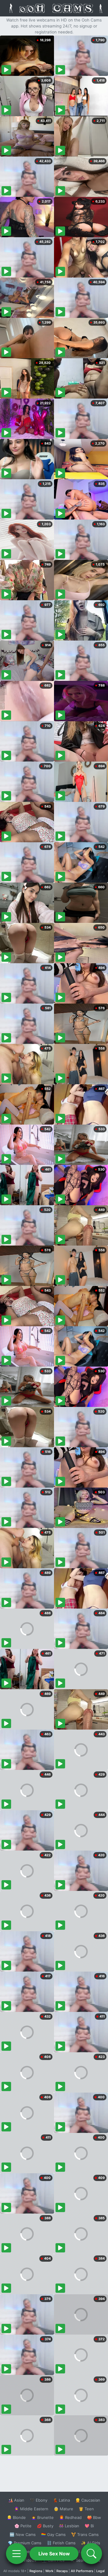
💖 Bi (89, 2526)
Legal (100, 2571)
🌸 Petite (23, 2526)
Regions (36, 2571)
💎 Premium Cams (25, 2543)
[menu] (16, 2554)
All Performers (82, 2571)
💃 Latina (61, 2500)
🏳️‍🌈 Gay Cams (53, 2534)
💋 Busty (45, 2526)
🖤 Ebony (39, 2500)
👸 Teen (86, 2509)
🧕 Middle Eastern (31, 2509)
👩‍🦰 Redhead (70, 2517)
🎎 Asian (16, 2500)
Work (49, 2571)
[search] (91, 2554)
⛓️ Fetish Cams (61, 2543)
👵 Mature (63, 2509)
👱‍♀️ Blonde (16, 2517)
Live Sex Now (54, 2554)
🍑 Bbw (94, 2517)
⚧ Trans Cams (85, 2534)
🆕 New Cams (23, 2534)
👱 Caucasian (88, 2500)
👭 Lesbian (69, 2526)
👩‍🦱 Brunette (42, 2517)
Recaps (62, 2571)
